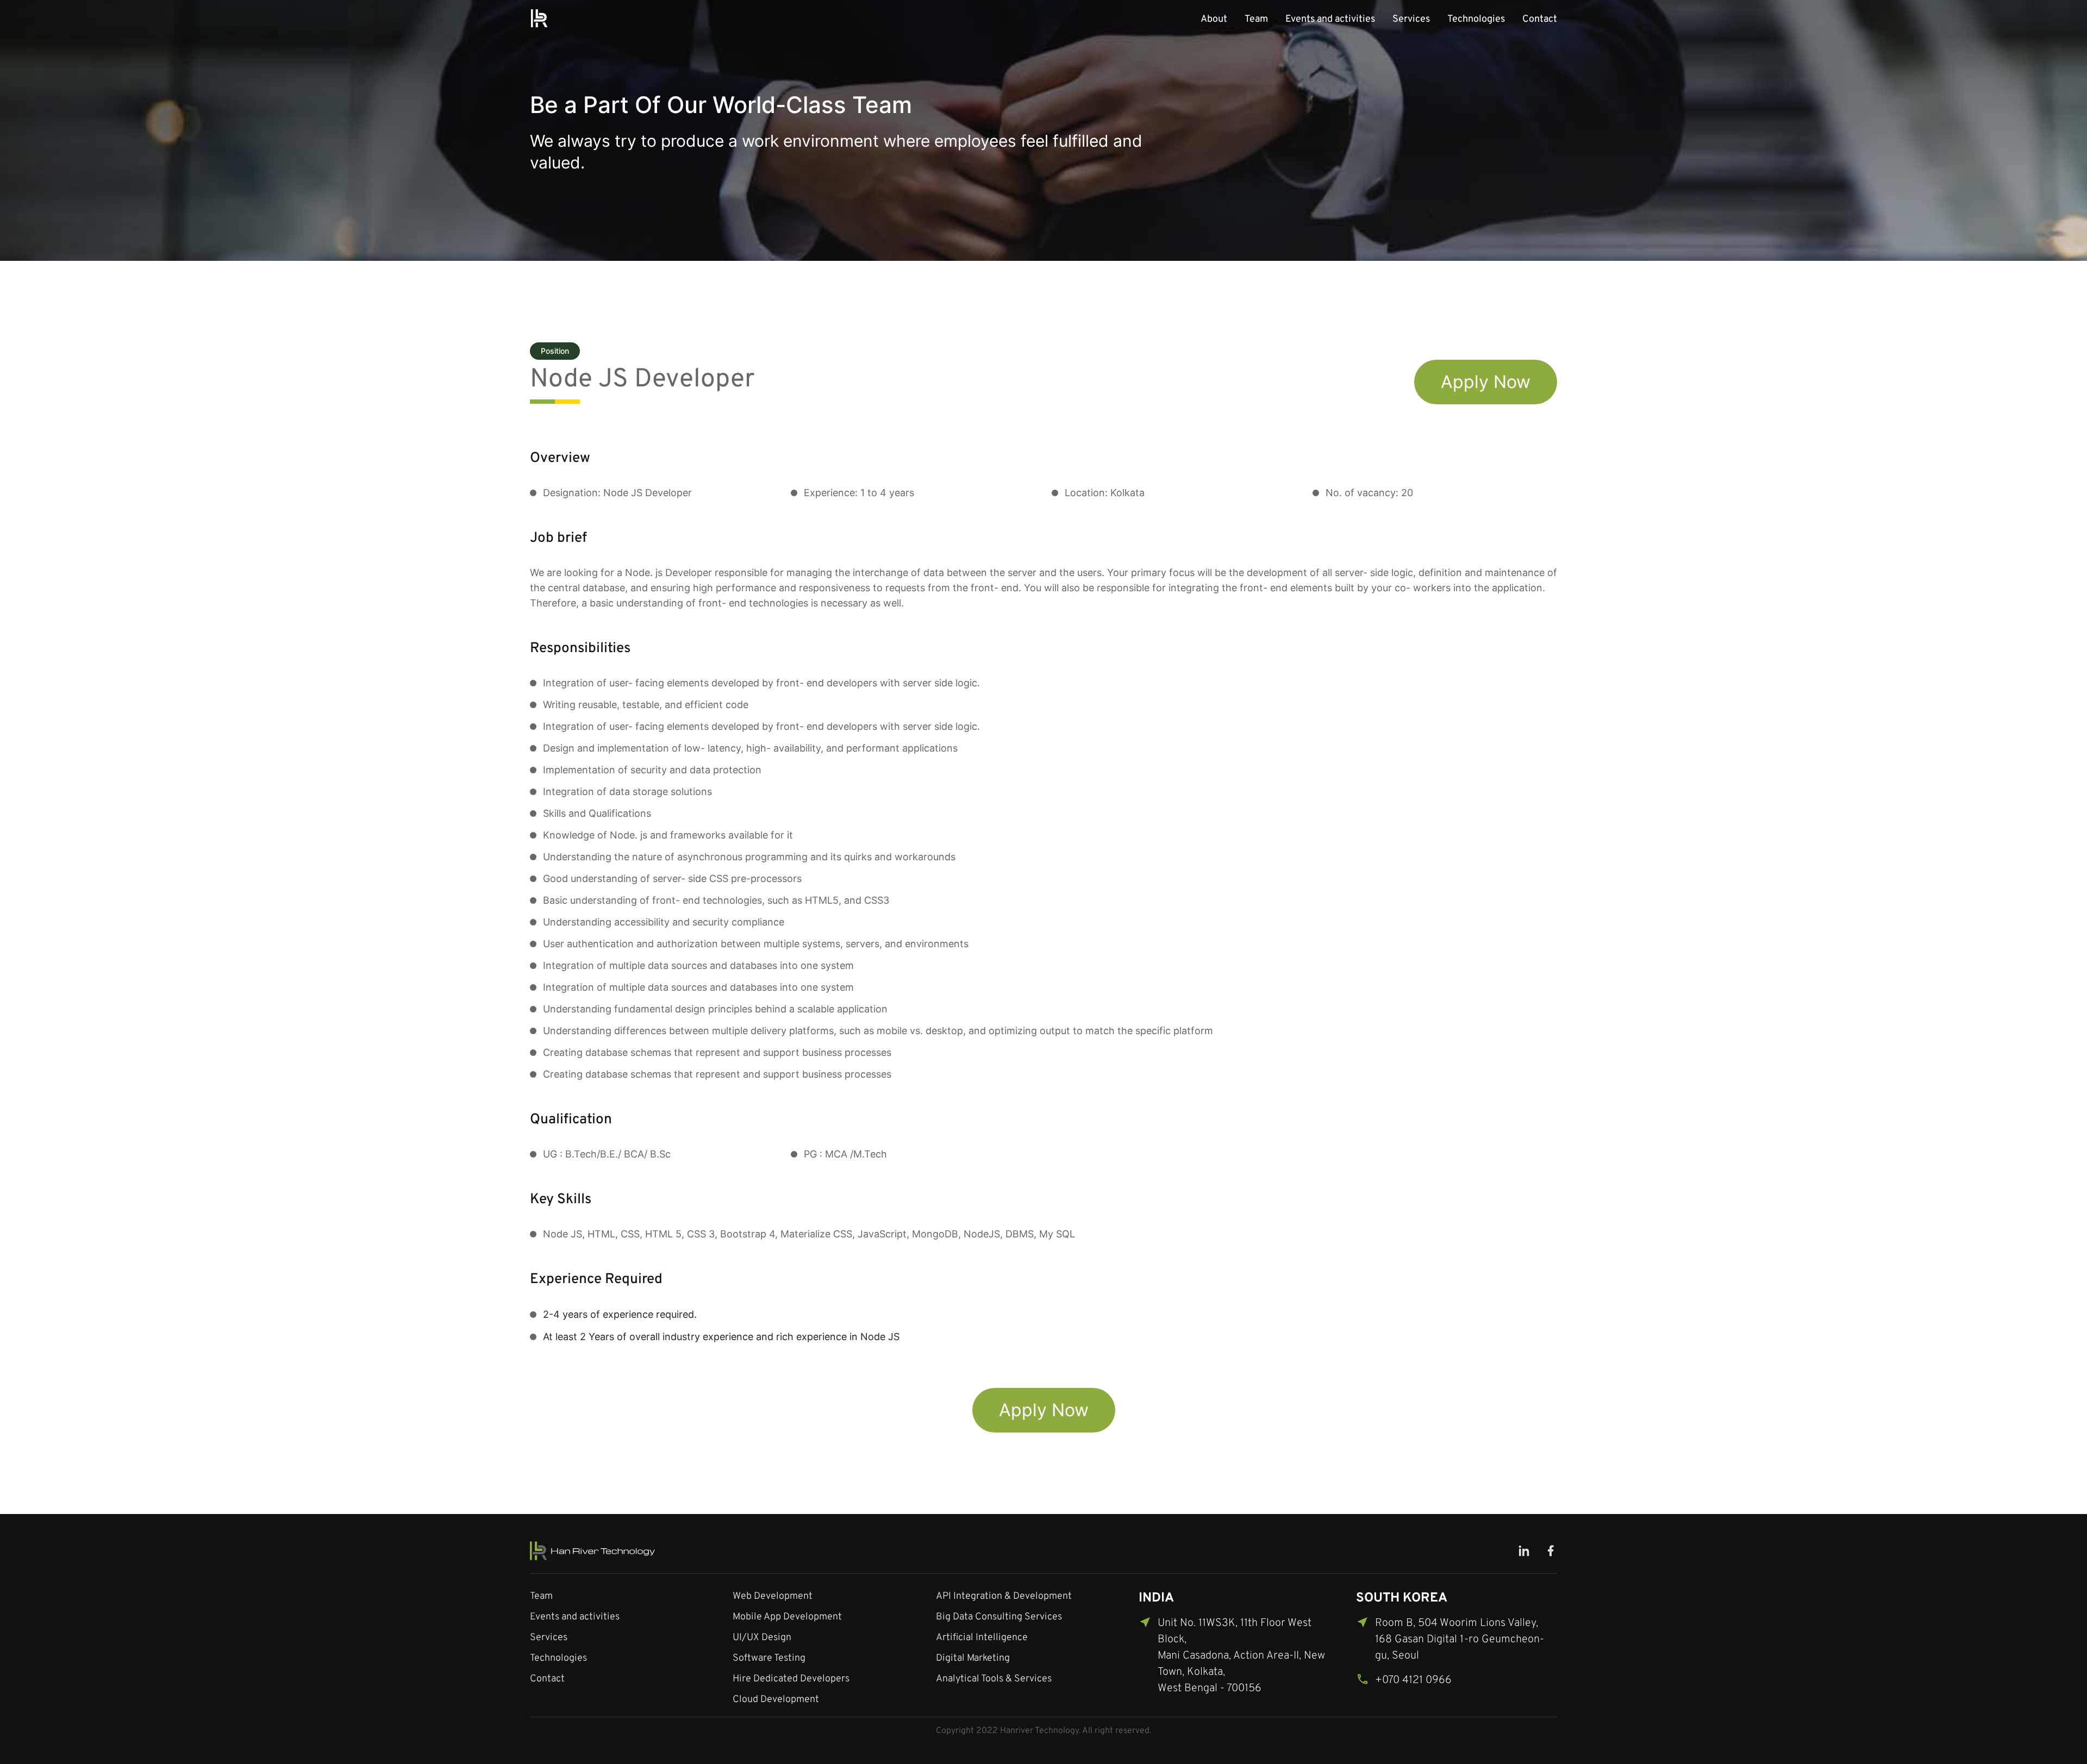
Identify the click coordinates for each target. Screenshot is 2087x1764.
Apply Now (1486, 382)
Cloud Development (776, 1700)
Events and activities (1330, 19)
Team (1256, 19)
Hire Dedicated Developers (791, 1679)
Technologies (1476, 19)
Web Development (773, 1596)
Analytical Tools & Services (994, 1679)
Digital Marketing (973, 1658)
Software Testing (769, 1658)
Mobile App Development (787, 1617)
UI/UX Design (762, 1638)
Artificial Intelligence (982, 1638)
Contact (1540, 19)
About (1214, 19)
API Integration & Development (1004, 1596)
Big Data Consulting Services (999, 1617)
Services (1411, 19)
